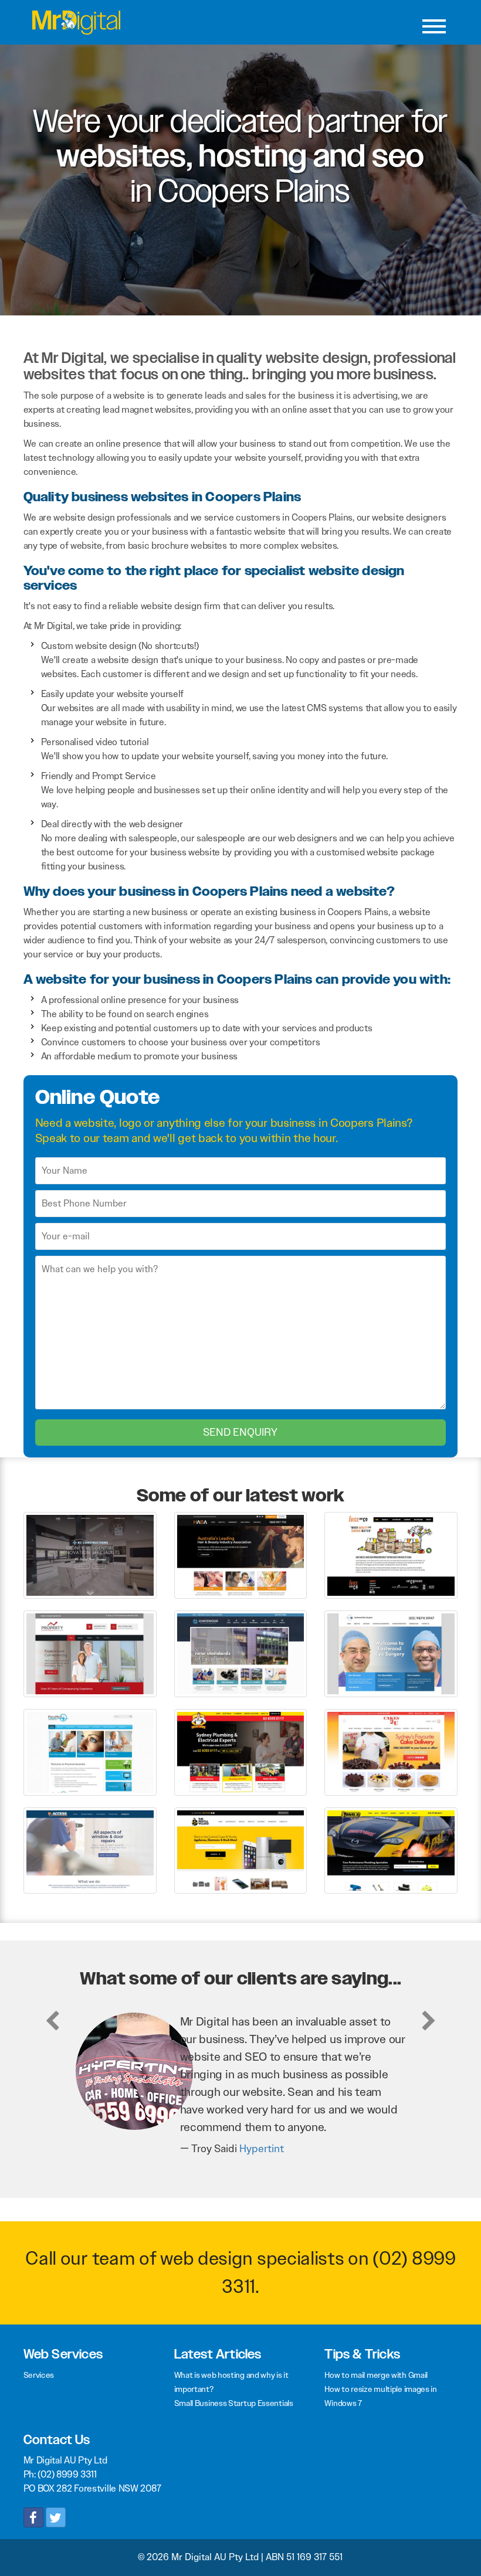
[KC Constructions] (90, 1554)
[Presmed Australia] (90, 1751)
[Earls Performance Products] (391, 1850)
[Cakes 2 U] (391, 1751)
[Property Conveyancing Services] (90, 1653)
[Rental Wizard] (241, 1850)
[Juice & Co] (391, 1554)
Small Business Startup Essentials (234, 2403)
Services (39, 2375)
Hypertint (262, 2149)
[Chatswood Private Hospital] (241, 1653)
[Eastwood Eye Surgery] (391, 1653)
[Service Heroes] (241, 1751)
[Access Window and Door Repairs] (90, 1850)
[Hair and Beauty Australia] (241, 1554)
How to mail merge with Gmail (376, 2375)
